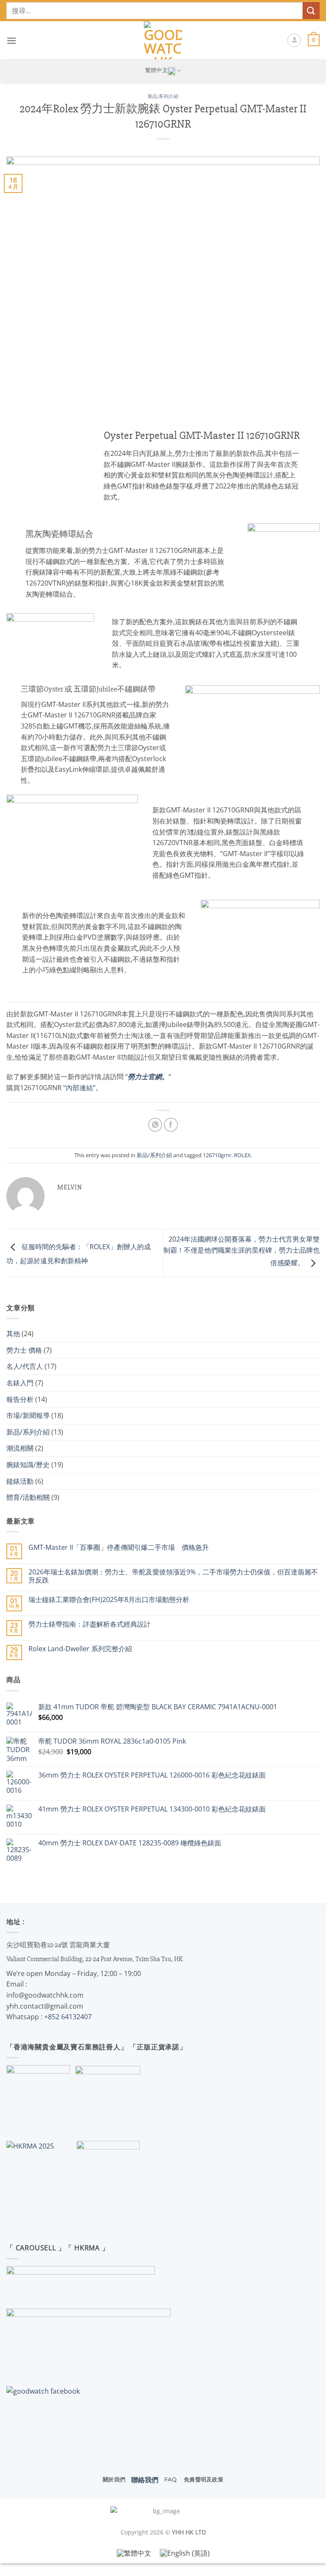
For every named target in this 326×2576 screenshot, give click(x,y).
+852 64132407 (68, 2017)
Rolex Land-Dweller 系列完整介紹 (80, 1649)
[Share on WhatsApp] (155, 1125)
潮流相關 (20, 1448)
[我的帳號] (294, 40)
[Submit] (311, 10)
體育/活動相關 (28, 1497)
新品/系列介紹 (163, 96)
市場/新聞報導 (28, 1415)
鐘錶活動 (20, 1481)
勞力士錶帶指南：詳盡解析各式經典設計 (90, 1624)
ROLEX (242, 1155)
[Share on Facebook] (171, 1125)
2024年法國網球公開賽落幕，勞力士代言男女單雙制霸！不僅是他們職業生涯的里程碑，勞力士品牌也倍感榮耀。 (242, 1251)
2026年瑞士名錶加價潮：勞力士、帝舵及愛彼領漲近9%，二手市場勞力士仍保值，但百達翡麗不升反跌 (173, 1576)
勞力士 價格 (24, 1350)
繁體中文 (156, 70)
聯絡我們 (145, 2480)
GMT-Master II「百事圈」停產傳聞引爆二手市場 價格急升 (119, 1548)
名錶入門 (20, 1383)
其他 (13, 1334)
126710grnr (217, 1155)
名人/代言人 (25, 1366)
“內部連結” (79, 1088)
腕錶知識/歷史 (28, 1465)
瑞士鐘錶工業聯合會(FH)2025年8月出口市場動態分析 (109, 1600)
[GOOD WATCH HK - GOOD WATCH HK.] (163, 40)
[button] (11, 40)
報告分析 (20, 1399)
